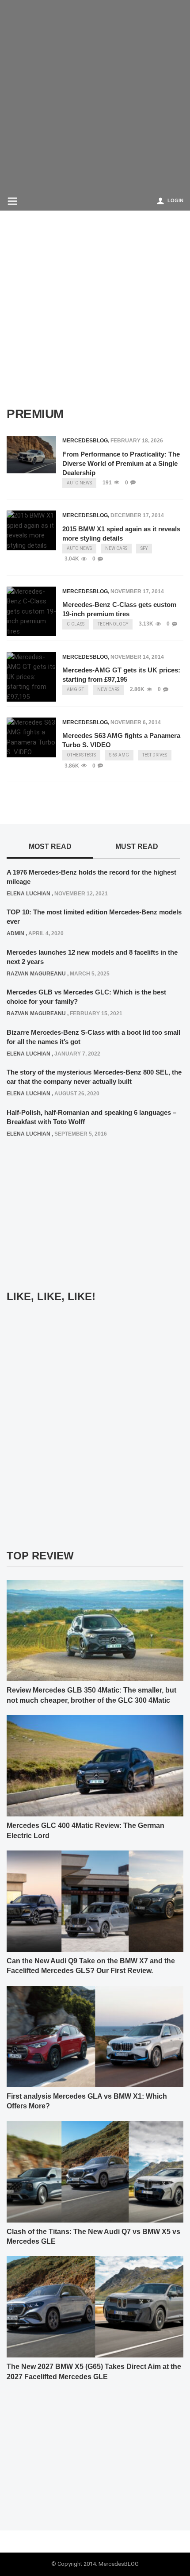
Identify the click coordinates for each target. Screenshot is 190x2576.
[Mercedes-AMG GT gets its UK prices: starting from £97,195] (31, 677)
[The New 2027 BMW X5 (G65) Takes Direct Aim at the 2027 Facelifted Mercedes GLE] (95, 2307)
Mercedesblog (85, 441)
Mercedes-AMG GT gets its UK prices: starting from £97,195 (121, 675)
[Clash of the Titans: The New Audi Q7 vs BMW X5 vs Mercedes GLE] (95, 2171)
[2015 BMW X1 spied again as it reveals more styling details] (31, 530)
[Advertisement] (95, 95)
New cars (116, 548)
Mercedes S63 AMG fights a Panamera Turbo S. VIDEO (121, 740)
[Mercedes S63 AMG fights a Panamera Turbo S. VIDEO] (31, 737)
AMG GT (75, 689)
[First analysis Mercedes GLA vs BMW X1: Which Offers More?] (95, 2036)
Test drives (155, 755)
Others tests (81, 755)
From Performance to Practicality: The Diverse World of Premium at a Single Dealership (121, 463)
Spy (144, 548)
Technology (113, 624)
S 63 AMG (119, 755)
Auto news (79, 483)
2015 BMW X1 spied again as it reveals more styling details (121, 534)
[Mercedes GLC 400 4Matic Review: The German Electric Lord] (95, 1766)
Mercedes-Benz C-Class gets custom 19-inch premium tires (119, 609)
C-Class (76, 624)
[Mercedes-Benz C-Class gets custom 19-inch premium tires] (31, 612)
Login (175, 200)
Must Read (137, 847)
